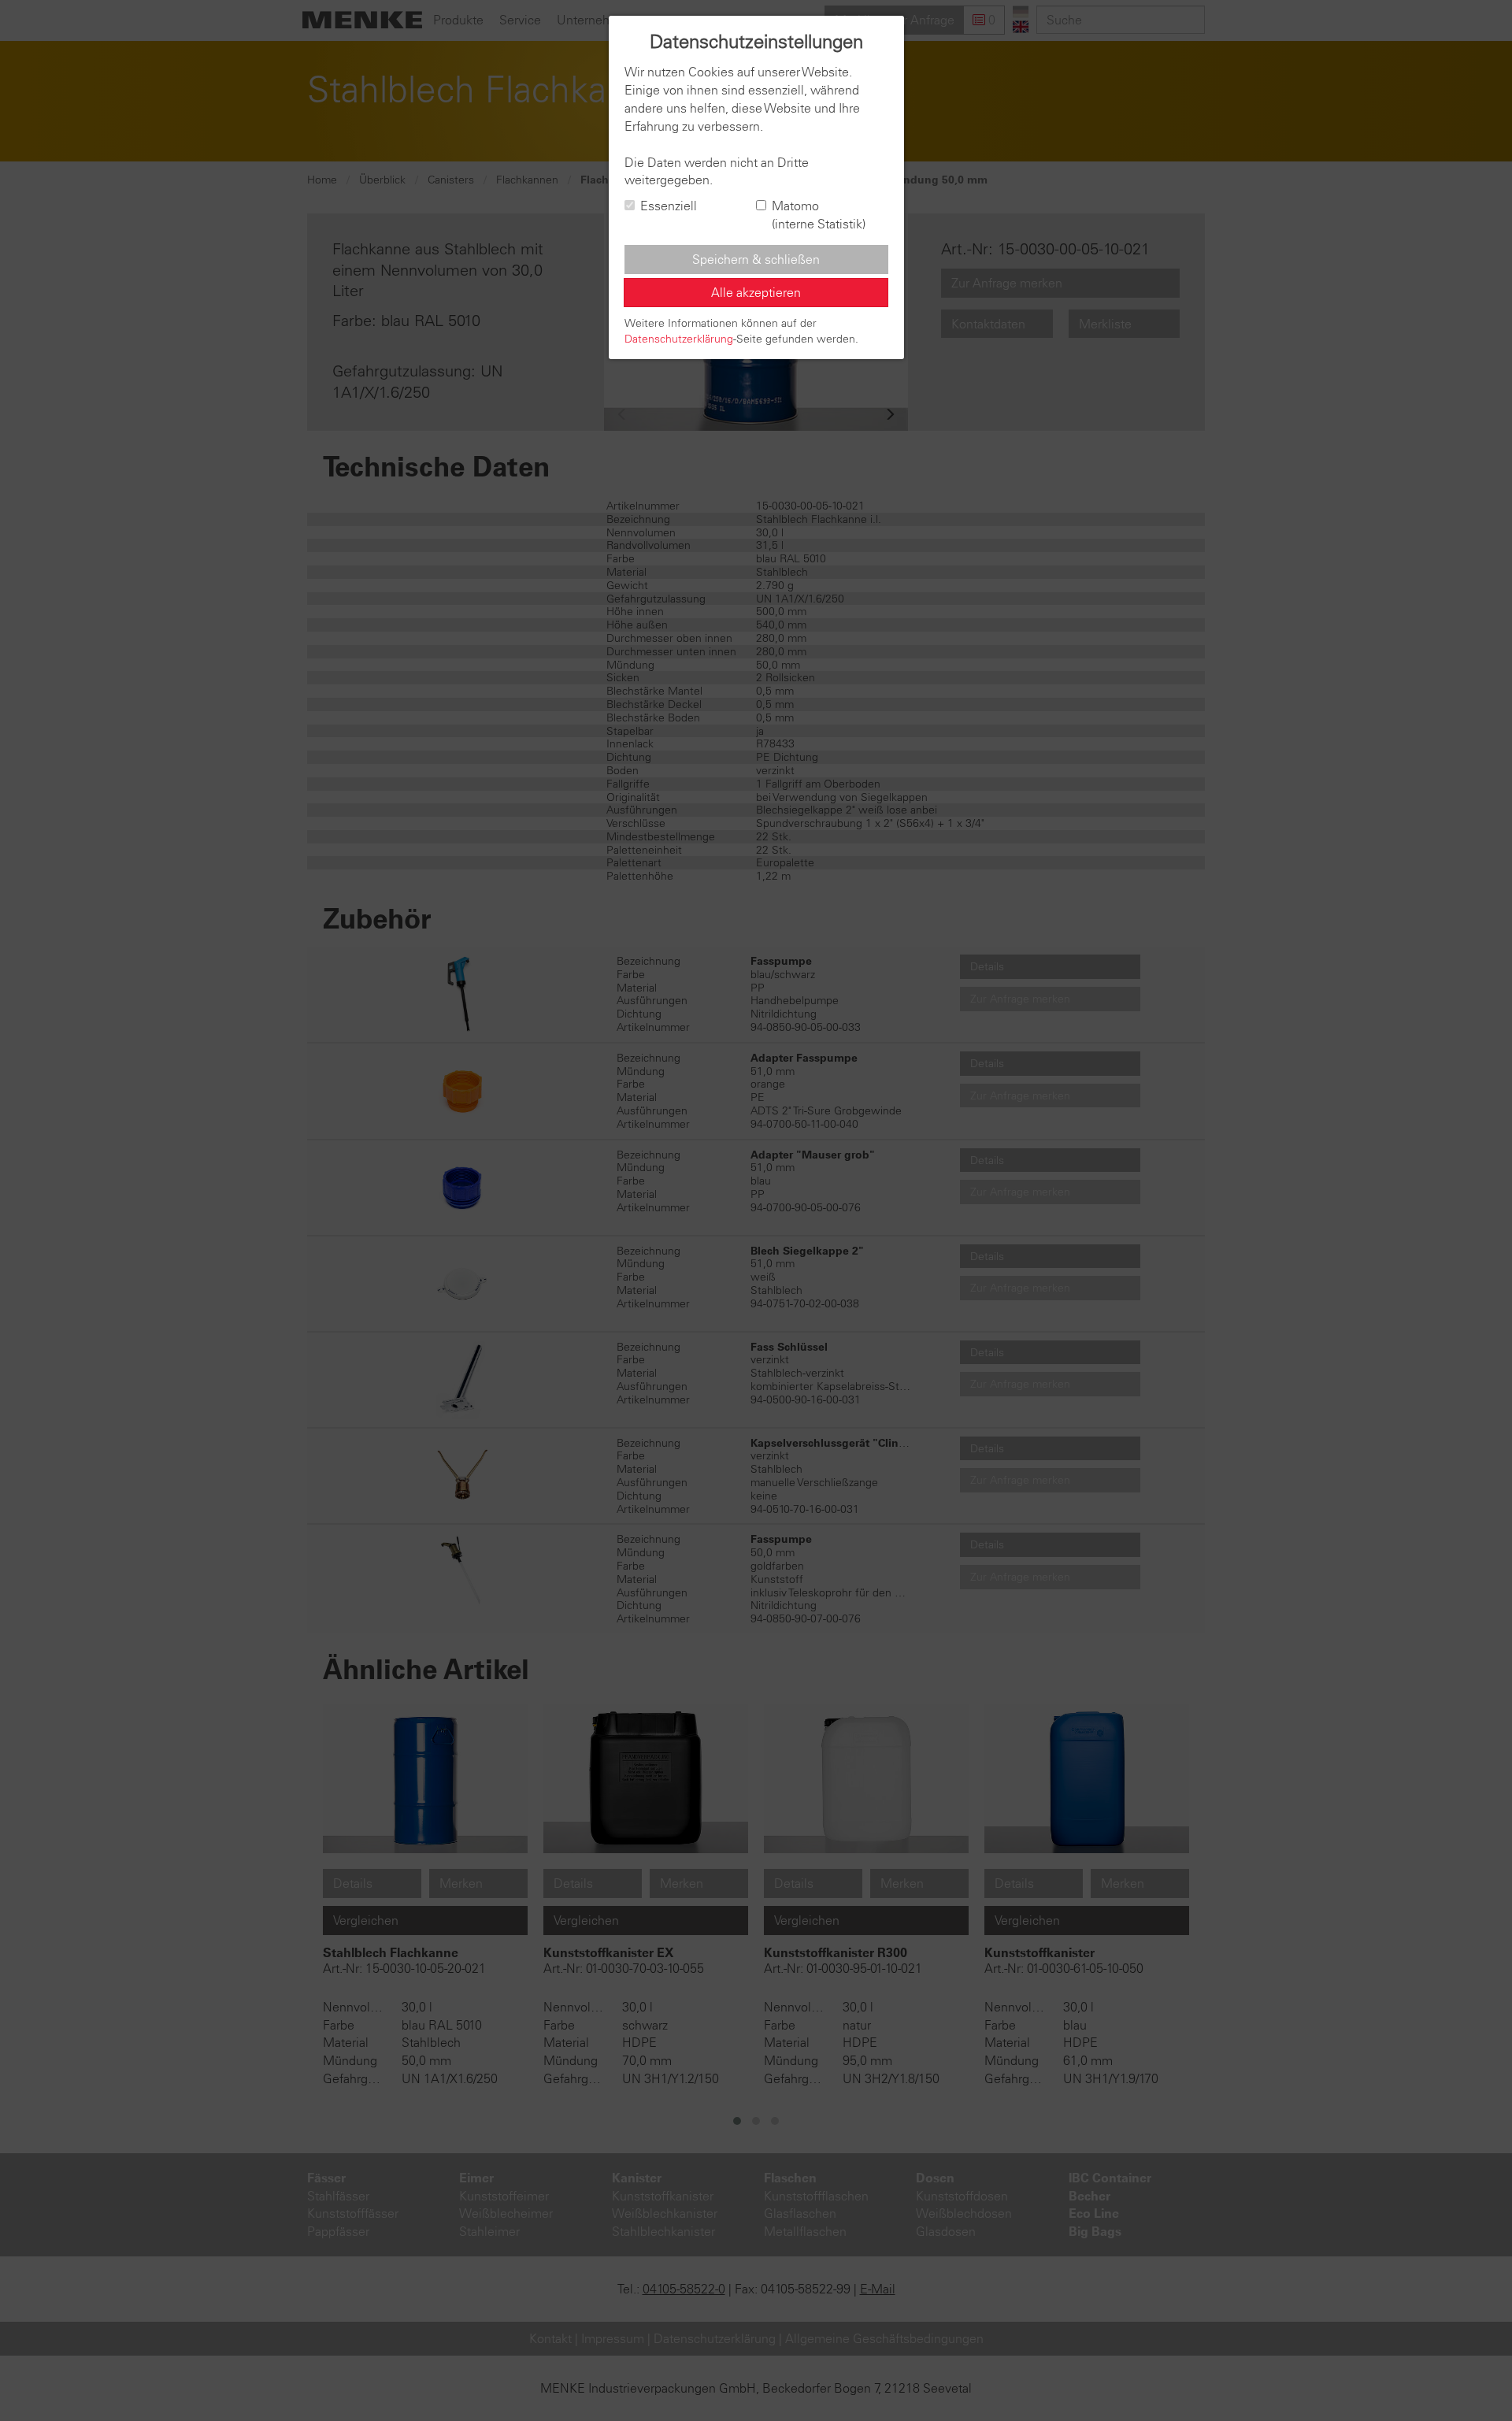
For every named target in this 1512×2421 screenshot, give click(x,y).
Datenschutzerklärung (679, 339)
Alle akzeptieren (756, 292)
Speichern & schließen (756, 259)
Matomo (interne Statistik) (819, 215)
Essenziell (669, 206)
